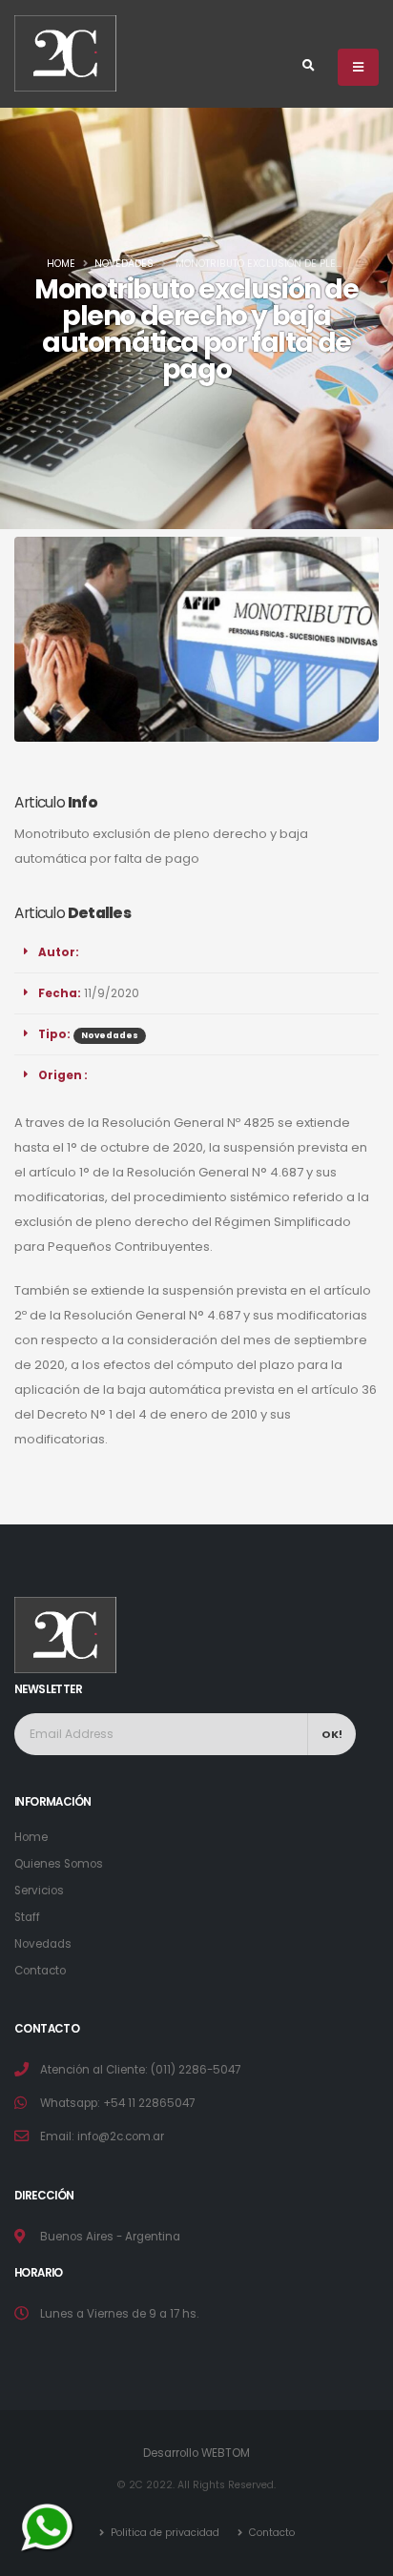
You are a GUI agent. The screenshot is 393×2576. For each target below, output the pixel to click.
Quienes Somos (59, 1864)
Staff (27, 1917)
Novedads (43, 1944)
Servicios (39, 1891)
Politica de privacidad (164, 2533)
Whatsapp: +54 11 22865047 (117, 2103)
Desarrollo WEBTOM (196, 2453)
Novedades (124, 264)
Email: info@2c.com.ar (102, 2136)
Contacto (40, 1971)
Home (61, 264)
